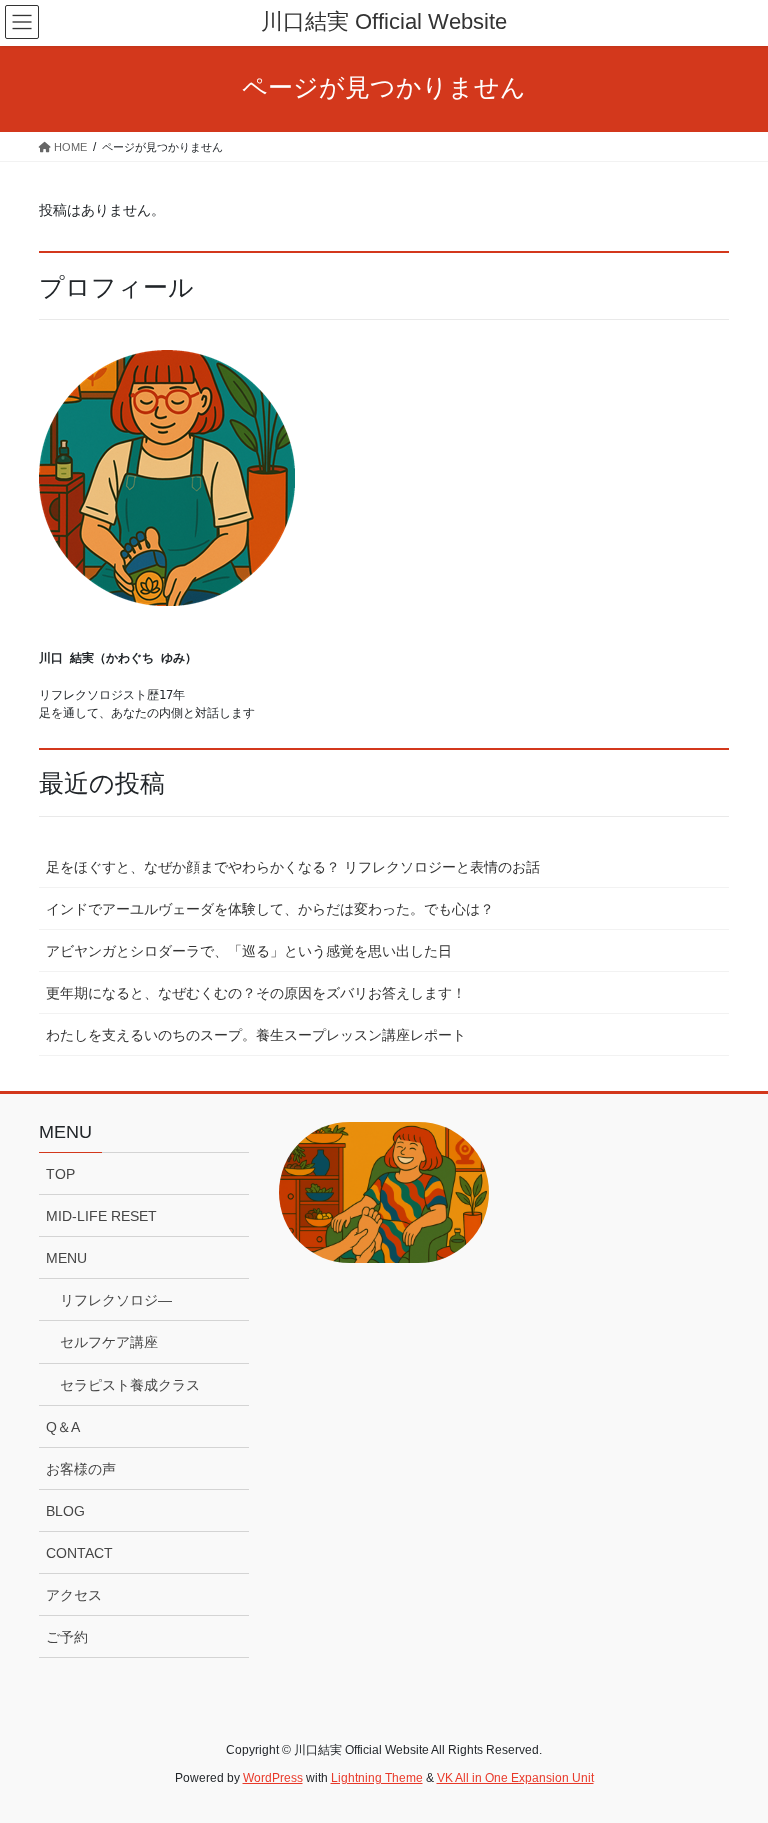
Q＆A (63, 1427)
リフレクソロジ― (116, 1300)
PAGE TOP (731, 1750)
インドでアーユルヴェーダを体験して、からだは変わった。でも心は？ (270, 909)
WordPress (273, 1778)
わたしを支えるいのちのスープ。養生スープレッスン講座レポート (256, 1035)
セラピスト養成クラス (130, 1385)
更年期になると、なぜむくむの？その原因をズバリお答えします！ (256, 993)
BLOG (65, 1511)
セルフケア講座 (109, 1342)
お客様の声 (81, 1469)
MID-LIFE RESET (101, 1216)
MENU (66, 1258)
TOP (60, 1174)
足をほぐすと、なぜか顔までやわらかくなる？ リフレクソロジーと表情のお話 (293, 867)
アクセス (74, 1595)
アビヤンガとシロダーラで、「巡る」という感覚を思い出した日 (249, 951)
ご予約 (67, 1637)
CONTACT (79, 1553)
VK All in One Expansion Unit (515, 1778)
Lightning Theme (377, 1778)
